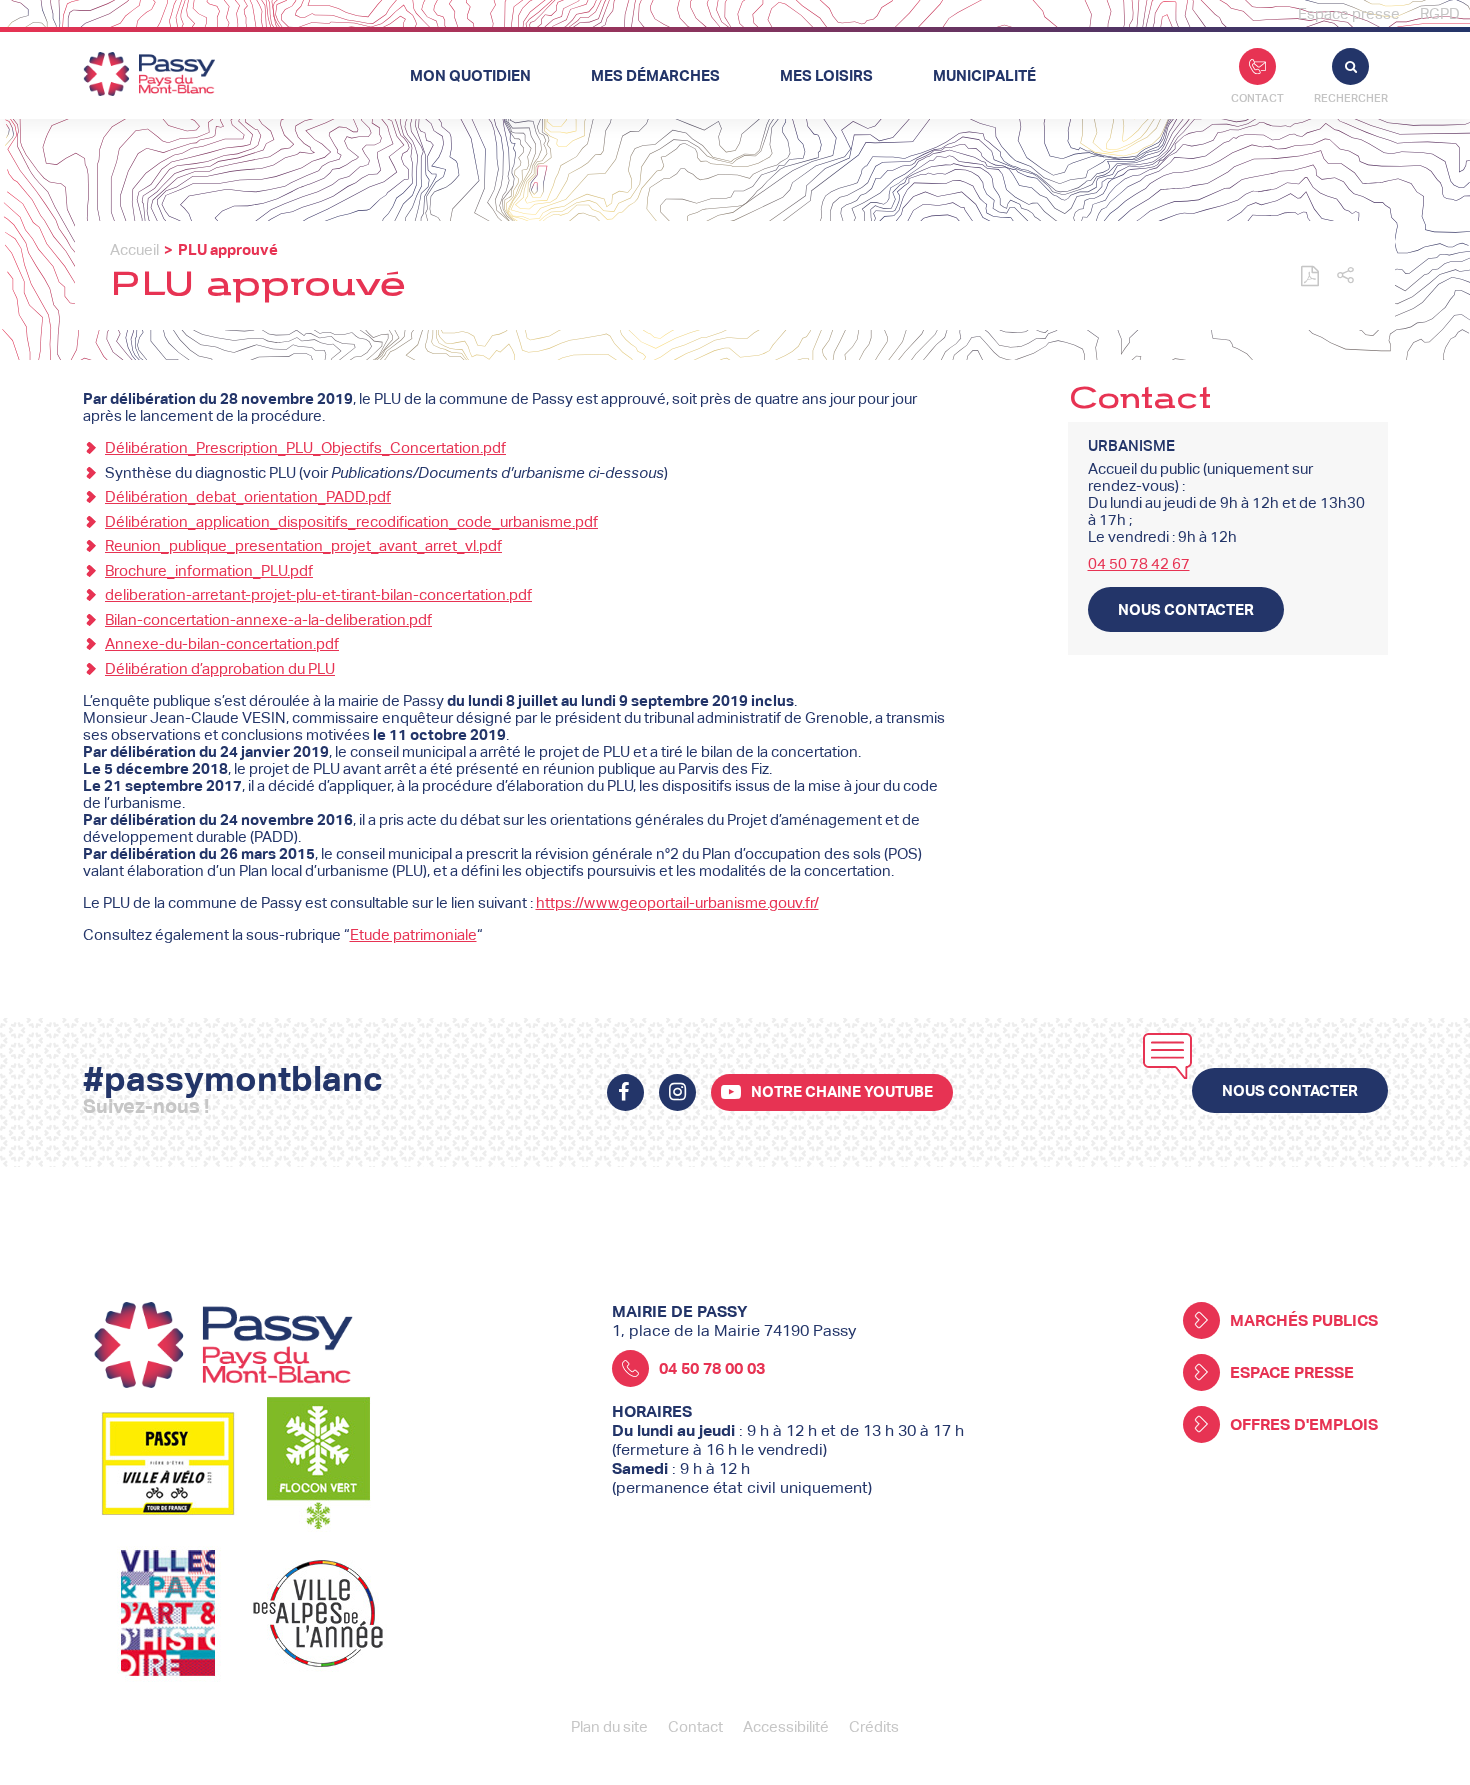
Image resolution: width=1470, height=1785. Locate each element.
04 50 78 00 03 (712, 1368)
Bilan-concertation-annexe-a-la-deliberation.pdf (268, 619)
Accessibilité (786, 1726)
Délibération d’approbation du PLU (220, 668)
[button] (1345, 276)
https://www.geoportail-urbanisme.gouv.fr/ (677, 902)
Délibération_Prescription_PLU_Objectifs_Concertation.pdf (305, 447)
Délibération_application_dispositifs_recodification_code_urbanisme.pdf (351, 521)
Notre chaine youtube (842, 1091)
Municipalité (984, 75)
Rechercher (1351, 98)
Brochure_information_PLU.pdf (209, 570)
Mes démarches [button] (655, 75)
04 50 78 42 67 (1139, 563)
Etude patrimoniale (413, 934)
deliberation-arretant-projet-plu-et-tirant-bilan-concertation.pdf (318, 594)
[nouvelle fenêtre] (625, 1092)
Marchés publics (1304, 1320)
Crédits (874, 1726)
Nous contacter (1186, 609)
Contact (1257, 98)
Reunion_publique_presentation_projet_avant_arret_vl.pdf (303, 545)
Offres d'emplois (1304, 1424)
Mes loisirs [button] (826, 75)
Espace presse (1349, 13)
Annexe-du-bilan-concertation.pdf (222, 643)
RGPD (1440, 13)
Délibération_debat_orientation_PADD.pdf (248, 496)
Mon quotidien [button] (470, 75)
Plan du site (609, 1726)
